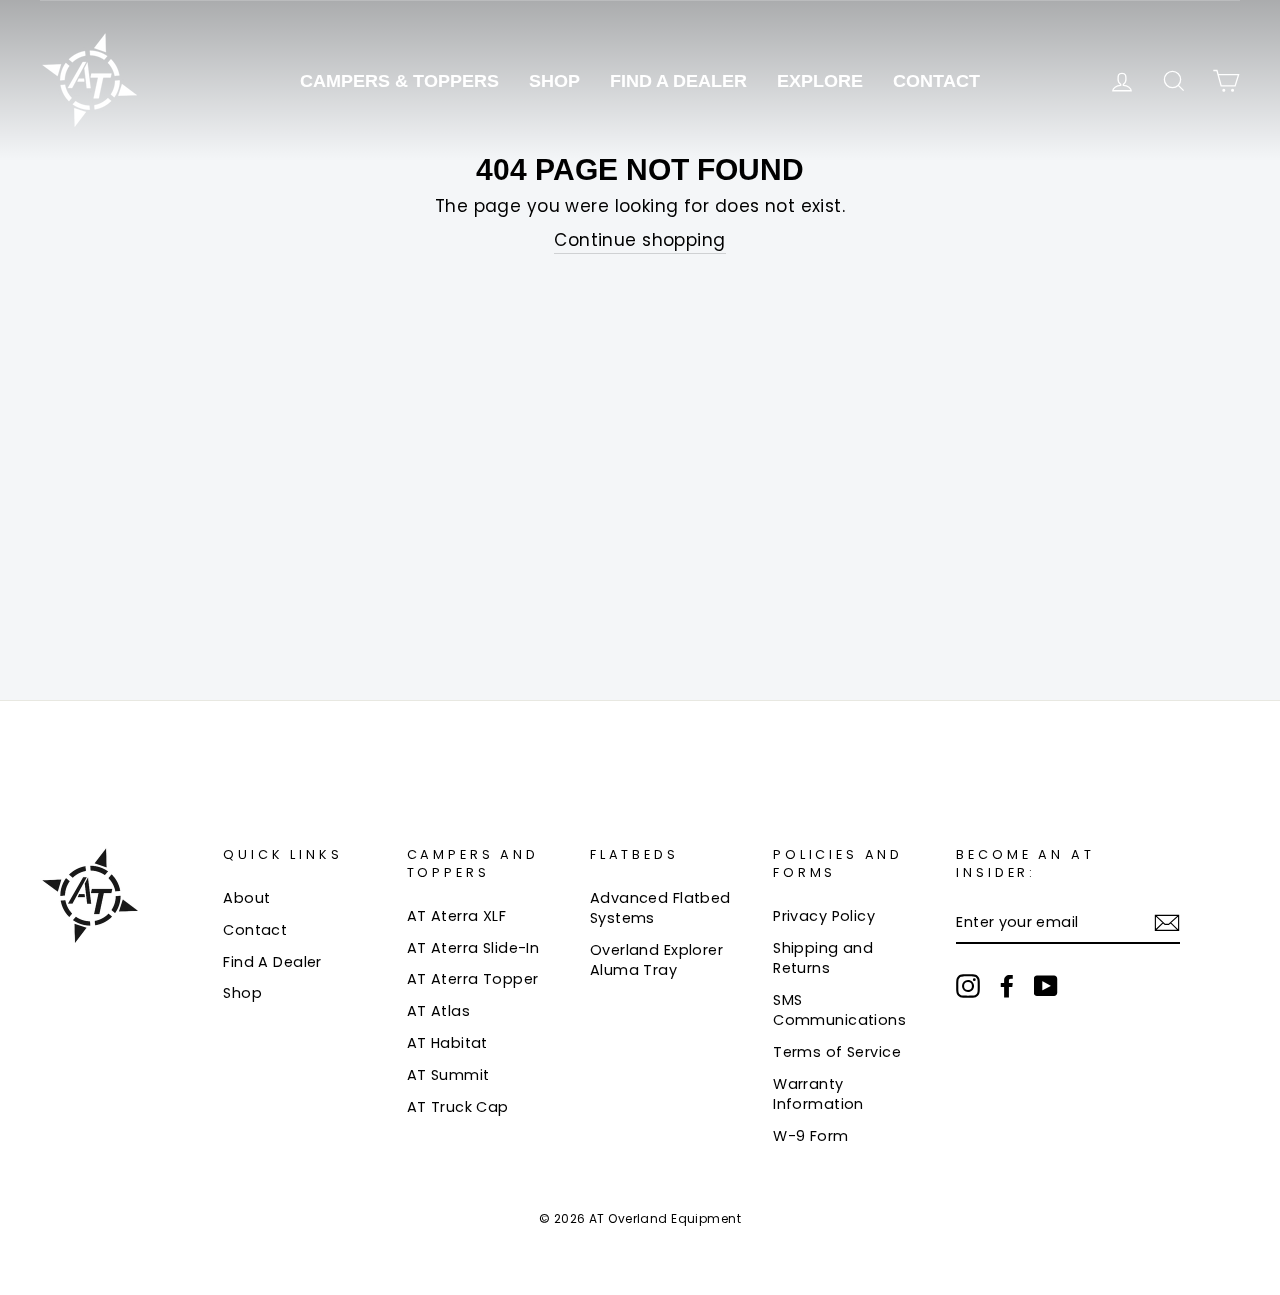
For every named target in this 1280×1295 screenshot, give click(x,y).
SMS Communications (839, 1010)
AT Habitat (447, 1043)
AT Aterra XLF (457, 916)
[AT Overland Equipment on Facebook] (1007, 986)
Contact (936, 81)
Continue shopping (639, 240)
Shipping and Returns (823, 958)
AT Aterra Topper (473, 979)
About (246, 898)
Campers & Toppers (399, 81)
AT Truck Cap (458, 1107)
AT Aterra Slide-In (473, 948)
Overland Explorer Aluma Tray (656, 960)
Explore (820, 81)
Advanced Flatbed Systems (660, 908)
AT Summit (448, 1075)
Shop (554, 81)
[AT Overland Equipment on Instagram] (968, 986)
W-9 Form (810, 1136)
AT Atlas (438, 1011)
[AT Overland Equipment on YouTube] (1046, 986)
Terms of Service (837, 1052)
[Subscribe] (1167, 923)
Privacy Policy (824, 916)
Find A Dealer (678, 81)
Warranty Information (818, 1094)
